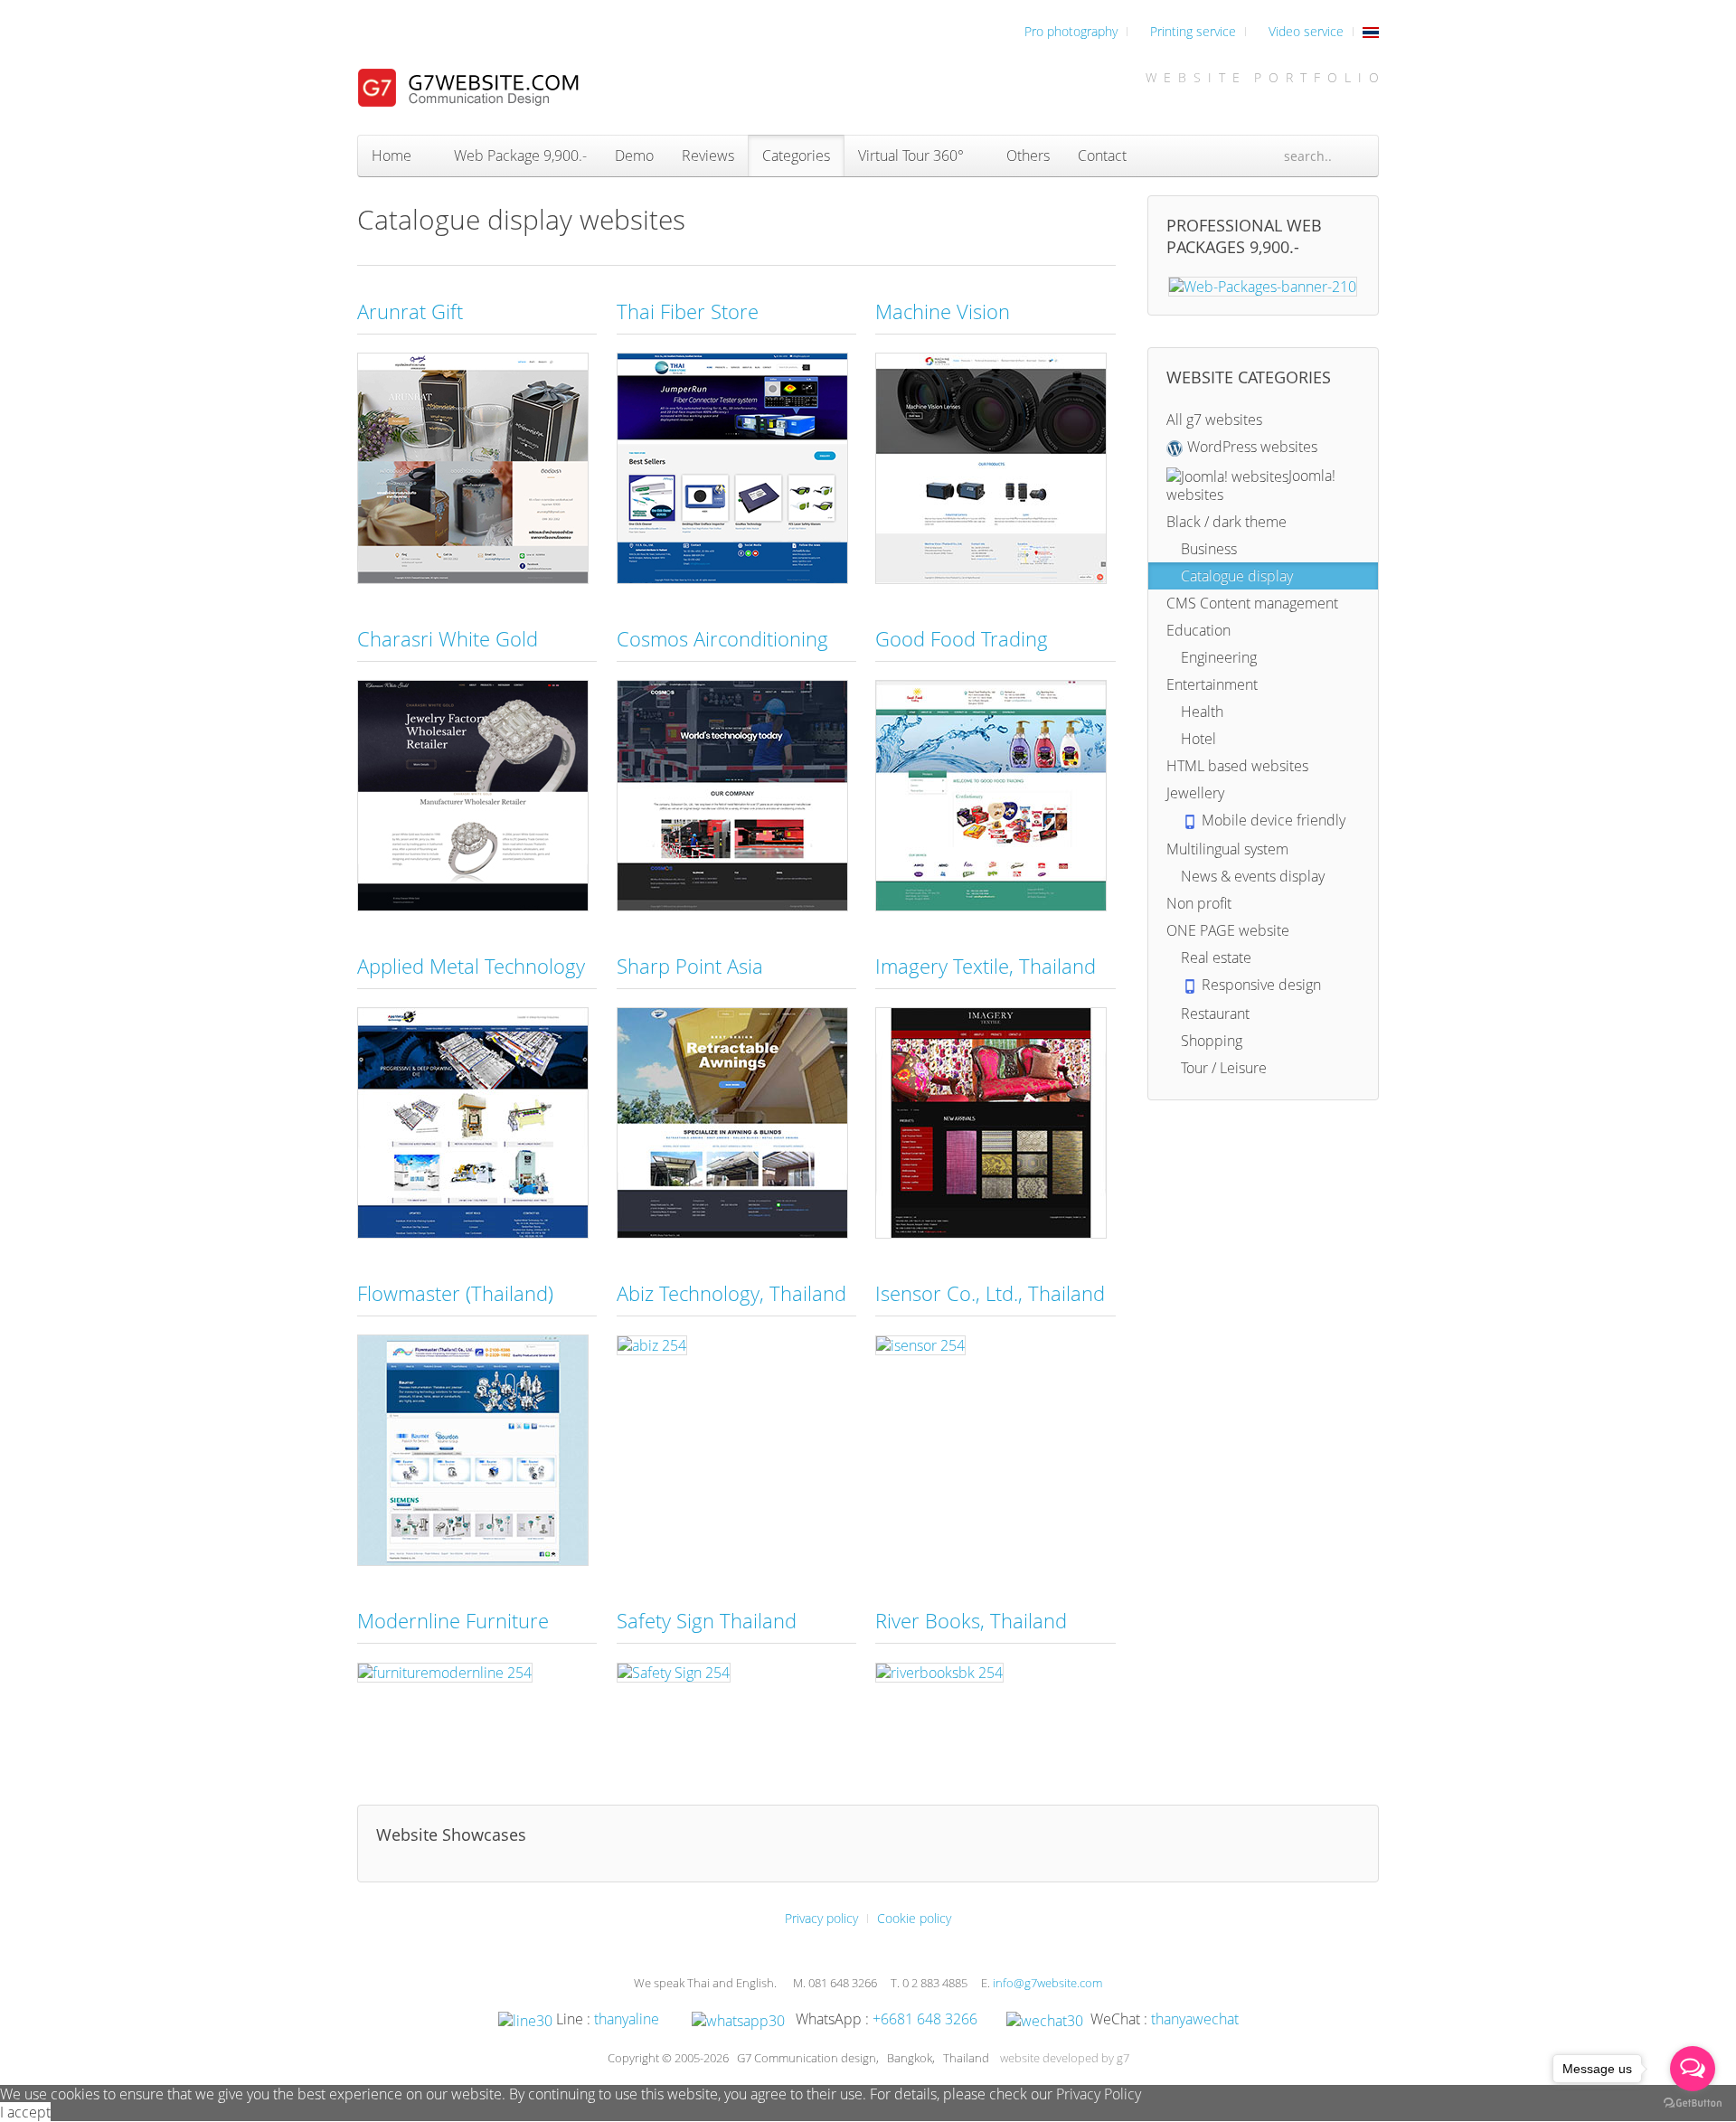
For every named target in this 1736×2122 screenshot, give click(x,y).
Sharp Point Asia (690, 966)
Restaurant (1213, 1014)
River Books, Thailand (971, 1620)
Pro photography (1069, 31)
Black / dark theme (1227, 522)
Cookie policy (914, 1918)
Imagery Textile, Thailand (986, 966)
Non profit (1199, 903)
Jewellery (1195, 793)
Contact (1102, 156)
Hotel (1197, 739)
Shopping (1210, 1041)
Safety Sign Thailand (707, 1620)
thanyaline (627, 2019)
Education (1198, 630)
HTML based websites (1237, 766)
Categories (796, 156)
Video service (1304, 31)
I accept (25, 2112)
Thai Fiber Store (688, 311)
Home (392, 156)
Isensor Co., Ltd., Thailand (990, 1293)
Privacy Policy (1099, 2094)
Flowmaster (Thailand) (455, 1293)
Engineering (1217, 657)
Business (1207, 549)
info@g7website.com (1047, 1983)
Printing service (1191, 31)
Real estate (1214, 957)
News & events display (1251, 876)
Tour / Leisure (1222, 1068)
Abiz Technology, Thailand (731, 1293)
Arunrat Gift (410, 311)
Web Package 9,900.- (519, 156)
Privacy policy (821, 1918)
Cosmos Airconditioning (722, 638)
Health (1200, 712)
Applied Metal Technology (471, 966)
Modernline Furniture (453, 1620)
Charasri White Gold (448, 638)
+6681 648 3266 (925, 2019)
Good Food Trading (962, 638)
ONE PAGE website (1228, 930)
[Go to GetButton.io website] (1693, 2103)
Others (1026, 156)
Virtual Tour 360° (911, 156)
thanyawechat (1195, 2019)
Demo (634, 156)
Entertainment (1212, 684)
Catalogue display (1235, 576)
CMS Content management (1252, 603)
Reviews (708, 156)
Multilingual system (1227, 849)
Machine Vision (943, 311)
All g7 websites (1214, 420)
